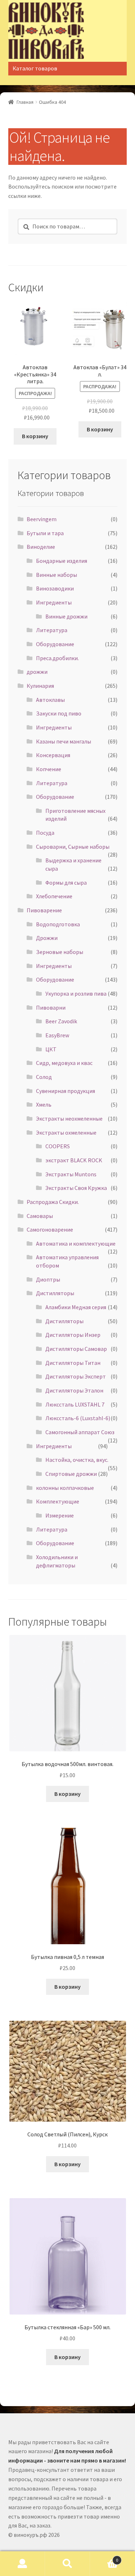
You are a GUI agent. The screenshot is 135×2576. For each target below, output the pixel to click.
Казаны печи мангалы (64, 741)
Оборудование (55, 644)
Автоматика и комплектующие (76, 1243)
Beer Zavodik (61, 1021)
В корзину (35, 436)
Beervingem (42, 519)
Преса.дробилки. (57, 658)
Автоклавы (50, 700)
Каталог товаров (35, 68)
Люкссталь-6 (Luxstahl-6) (78, 1418)
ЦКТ (51, 1049)
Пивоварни (51, 1007)
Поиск (67, 2564)
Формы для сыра (66, 882)
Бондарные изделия (62, 561)
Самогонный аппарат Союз (80, 1432)
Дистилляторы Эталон (74, 1390)
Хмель (44, 1104)
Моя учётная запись (22, 2564)
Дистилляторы (55, 1293)
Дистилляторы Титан (73, 1363)
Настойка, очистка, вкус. (77, 1460)
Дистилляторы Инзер (73, 1335)
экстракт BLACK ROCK (74, 1160)
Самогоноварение (50, 1229)
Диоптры (48, 1279)
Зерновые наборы (60, 952)
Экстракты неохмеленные (69, 1118)
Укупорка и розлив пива (76, 993)
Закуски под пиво (59, 713)
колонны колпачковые (65, 1488)
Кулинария (40, 686)
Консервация (53, 755)
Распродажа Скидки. (53, 1202)
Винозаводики (55, 588)
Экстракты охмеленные (66, 1132)
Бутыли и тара (45, 533)
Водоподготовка (58, 924)
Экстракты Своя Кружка (76, 1188)
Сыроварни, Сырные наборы (73, 847)
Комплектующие (58, 1501)
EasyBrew (57, 1035)
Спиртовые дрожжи (71, 1474)
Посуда (45, 833)
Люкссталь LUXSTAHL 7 (75, 1404)
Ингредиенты (54, 602)
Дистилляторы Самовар (76, 1349)
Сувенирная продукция (66, 1091)
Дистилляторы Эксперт (76, 1376)
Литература (52, 630)
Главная (25, 102)
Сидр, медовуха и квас (64, 1063)
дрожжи (37, 672)
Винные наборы (57, 575)
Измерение (60, 1515)
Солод (44, 1077)
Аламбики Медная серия (76, 1307)
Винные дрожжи (66, 616)
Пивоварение (44, 910)
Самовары (40, 1216)
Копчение (49, 769)
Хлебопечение (54, 896)
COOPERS (58, 1146)
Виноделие (41, 547)
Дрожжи (47, 938)
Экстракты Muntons (71, 1174)
